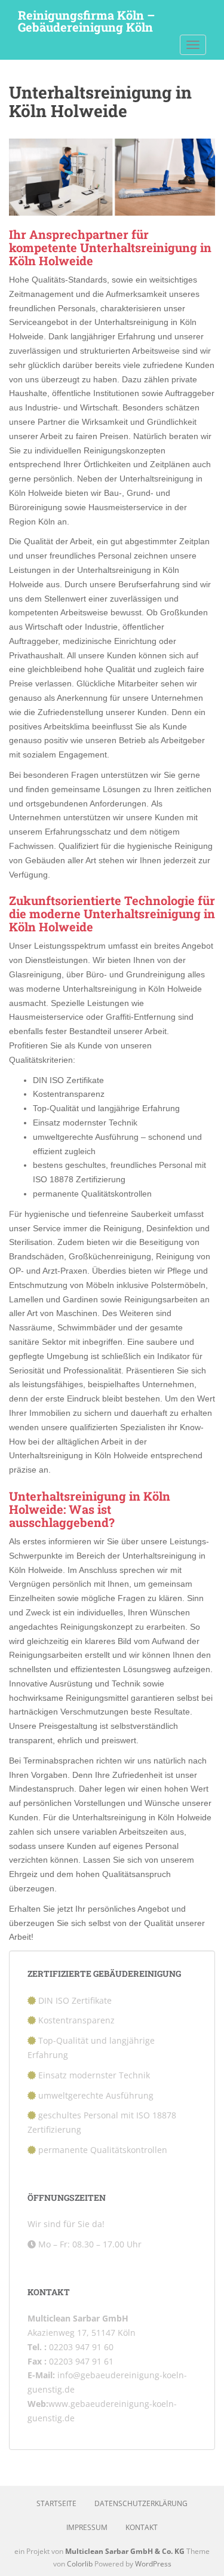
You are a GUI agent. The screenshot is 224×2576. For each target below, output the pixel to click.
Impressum (87, 2527)
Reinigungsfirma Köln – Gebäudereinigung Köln (86, 19)
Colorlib (80, 2564)
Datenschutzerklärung (141, 2503)
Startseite (56, 2503)
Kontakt (142, 2527)
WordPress (153, 2564)
